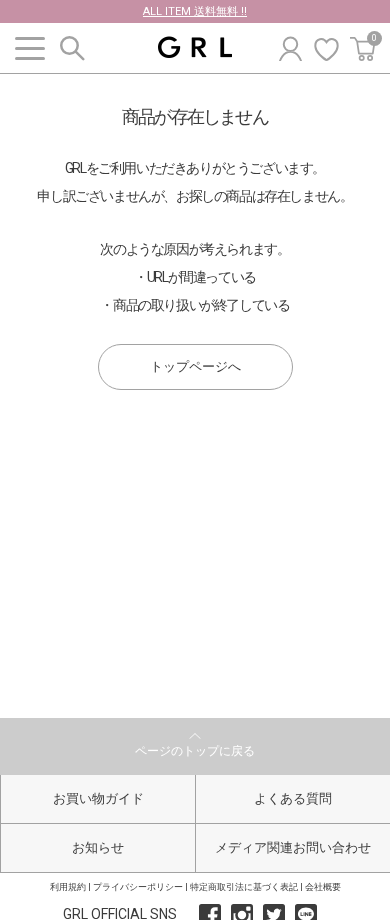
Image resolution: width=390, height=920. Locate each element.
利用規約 (68, 887)
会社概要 (323, 887)
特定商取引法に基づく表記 (244, 887)
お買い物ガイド (98, 798)
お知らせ (98, 847)
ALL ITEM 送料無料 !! (195, 11)
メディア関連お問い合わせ (293, 847)
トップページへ (195, 366)
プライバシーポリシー (138, 887)
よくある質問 (293, 798)
